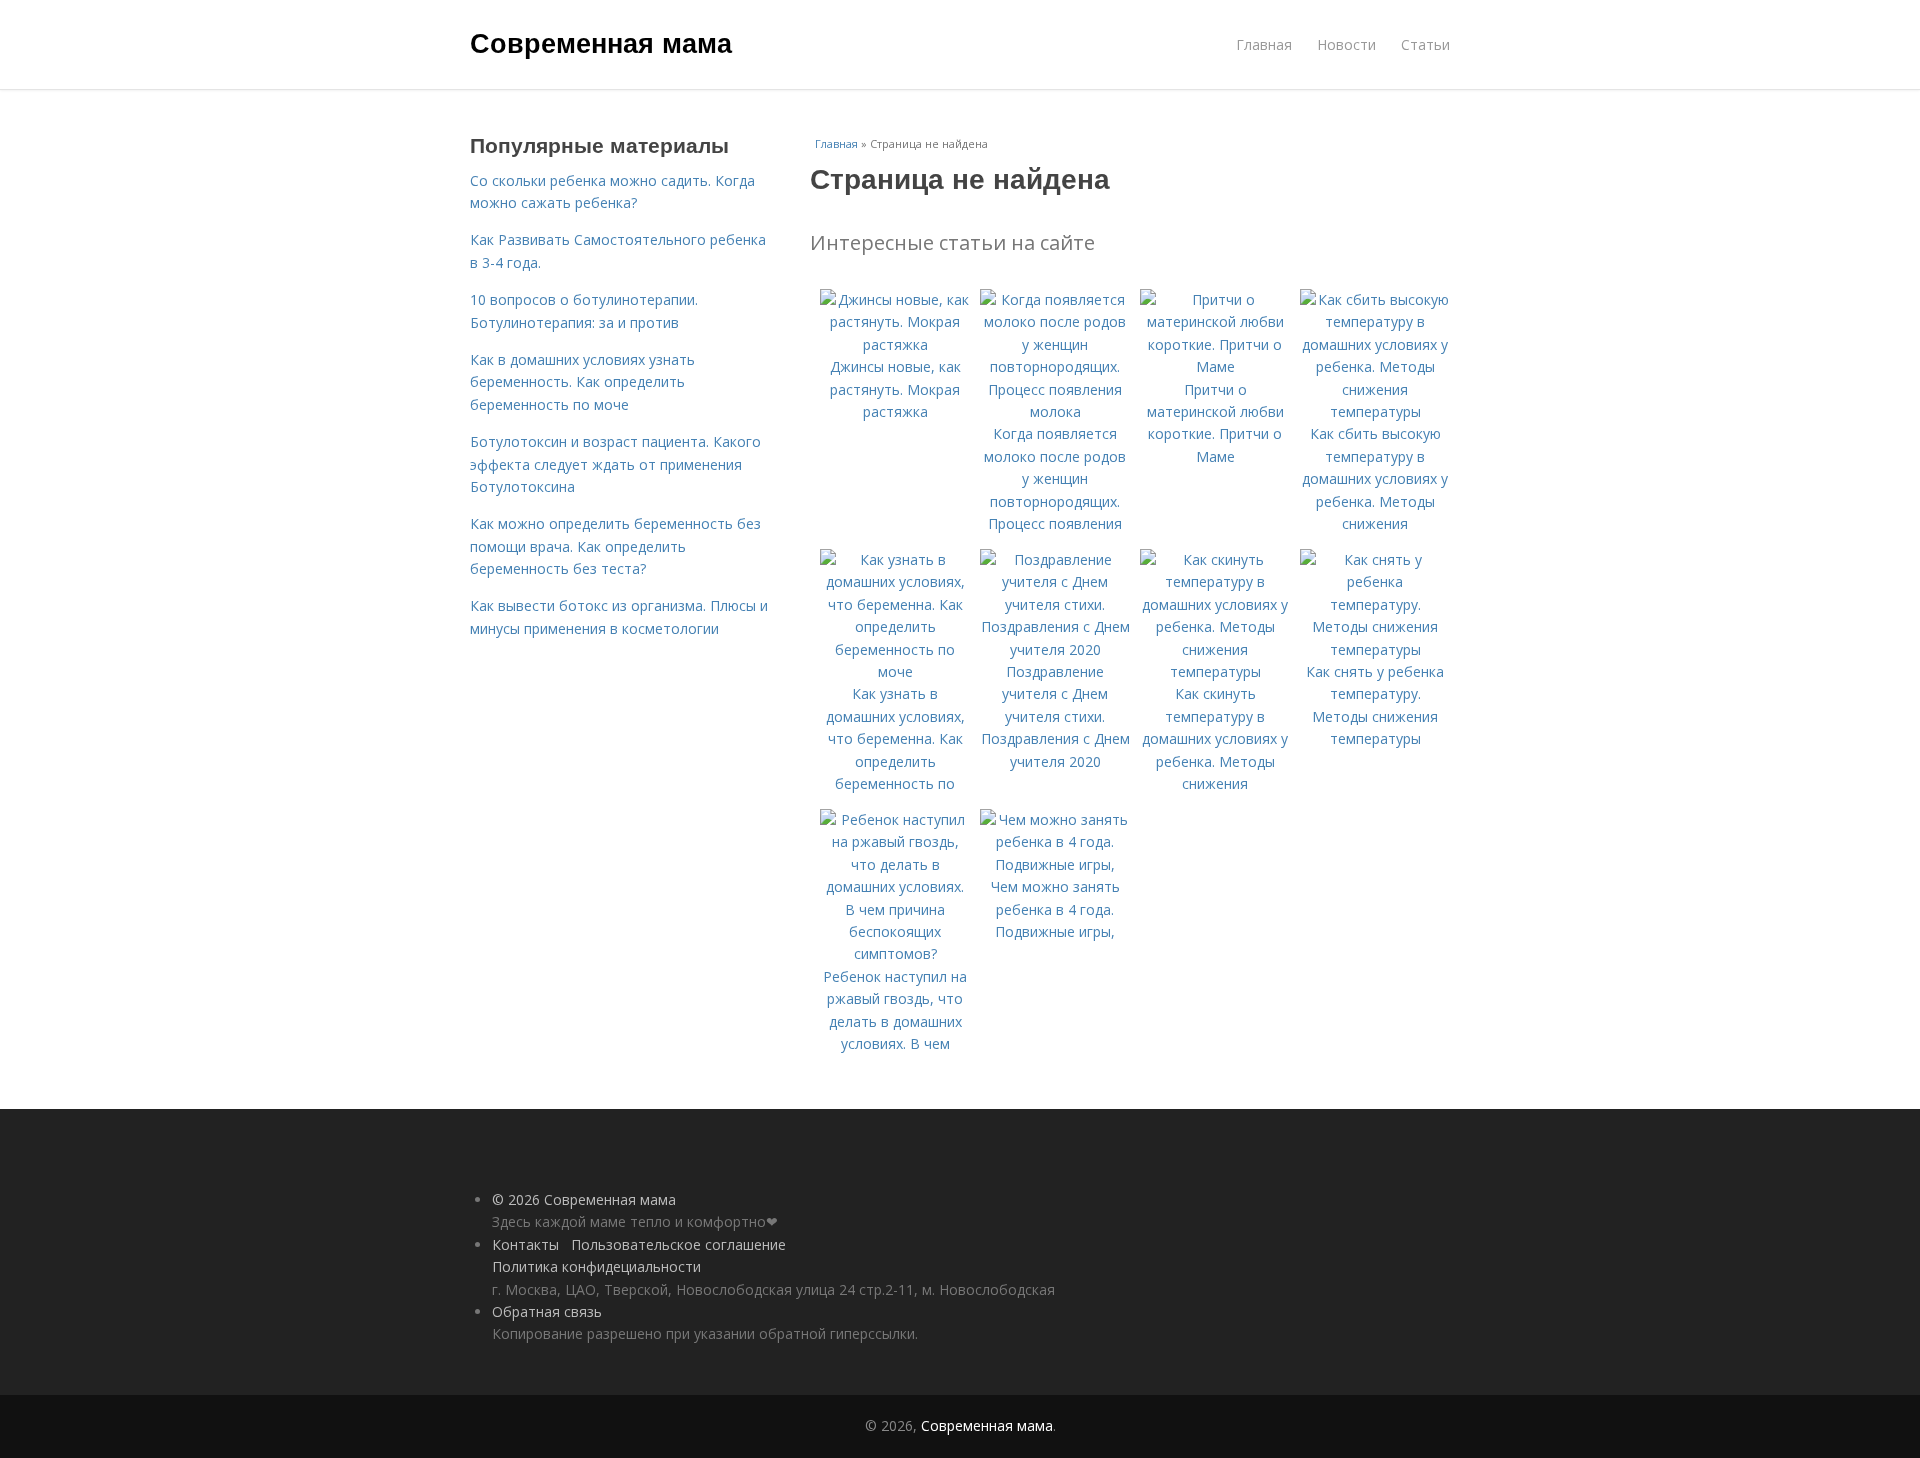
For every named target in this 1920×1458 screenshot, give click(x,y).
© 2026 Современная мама (584, 1199)
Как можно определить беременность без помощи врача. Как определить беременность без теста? (615, 546)
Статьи (1425, 44)
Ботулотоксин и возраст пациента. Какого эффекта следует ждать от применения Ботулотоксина (615, 464)
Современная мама (601, 42)
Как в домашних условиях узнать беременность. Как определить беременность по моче (582, 382)
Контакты (525, 1244)
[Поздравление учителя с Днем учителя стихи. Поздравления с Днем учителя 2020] (1055, 649)
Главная (1264, 44)
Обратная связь (547, 1311)
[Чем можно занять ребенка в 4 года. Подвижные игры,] (1055, 864)
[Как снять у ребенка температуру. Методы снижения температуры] (1375, 649)
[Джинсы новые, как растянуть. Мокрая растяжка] (895, 344)
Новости (1346, 44)
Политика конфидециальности (596, 1266)
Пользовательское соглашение (678, 1244)
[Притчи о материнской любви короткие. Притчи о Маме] (1215, 366)
